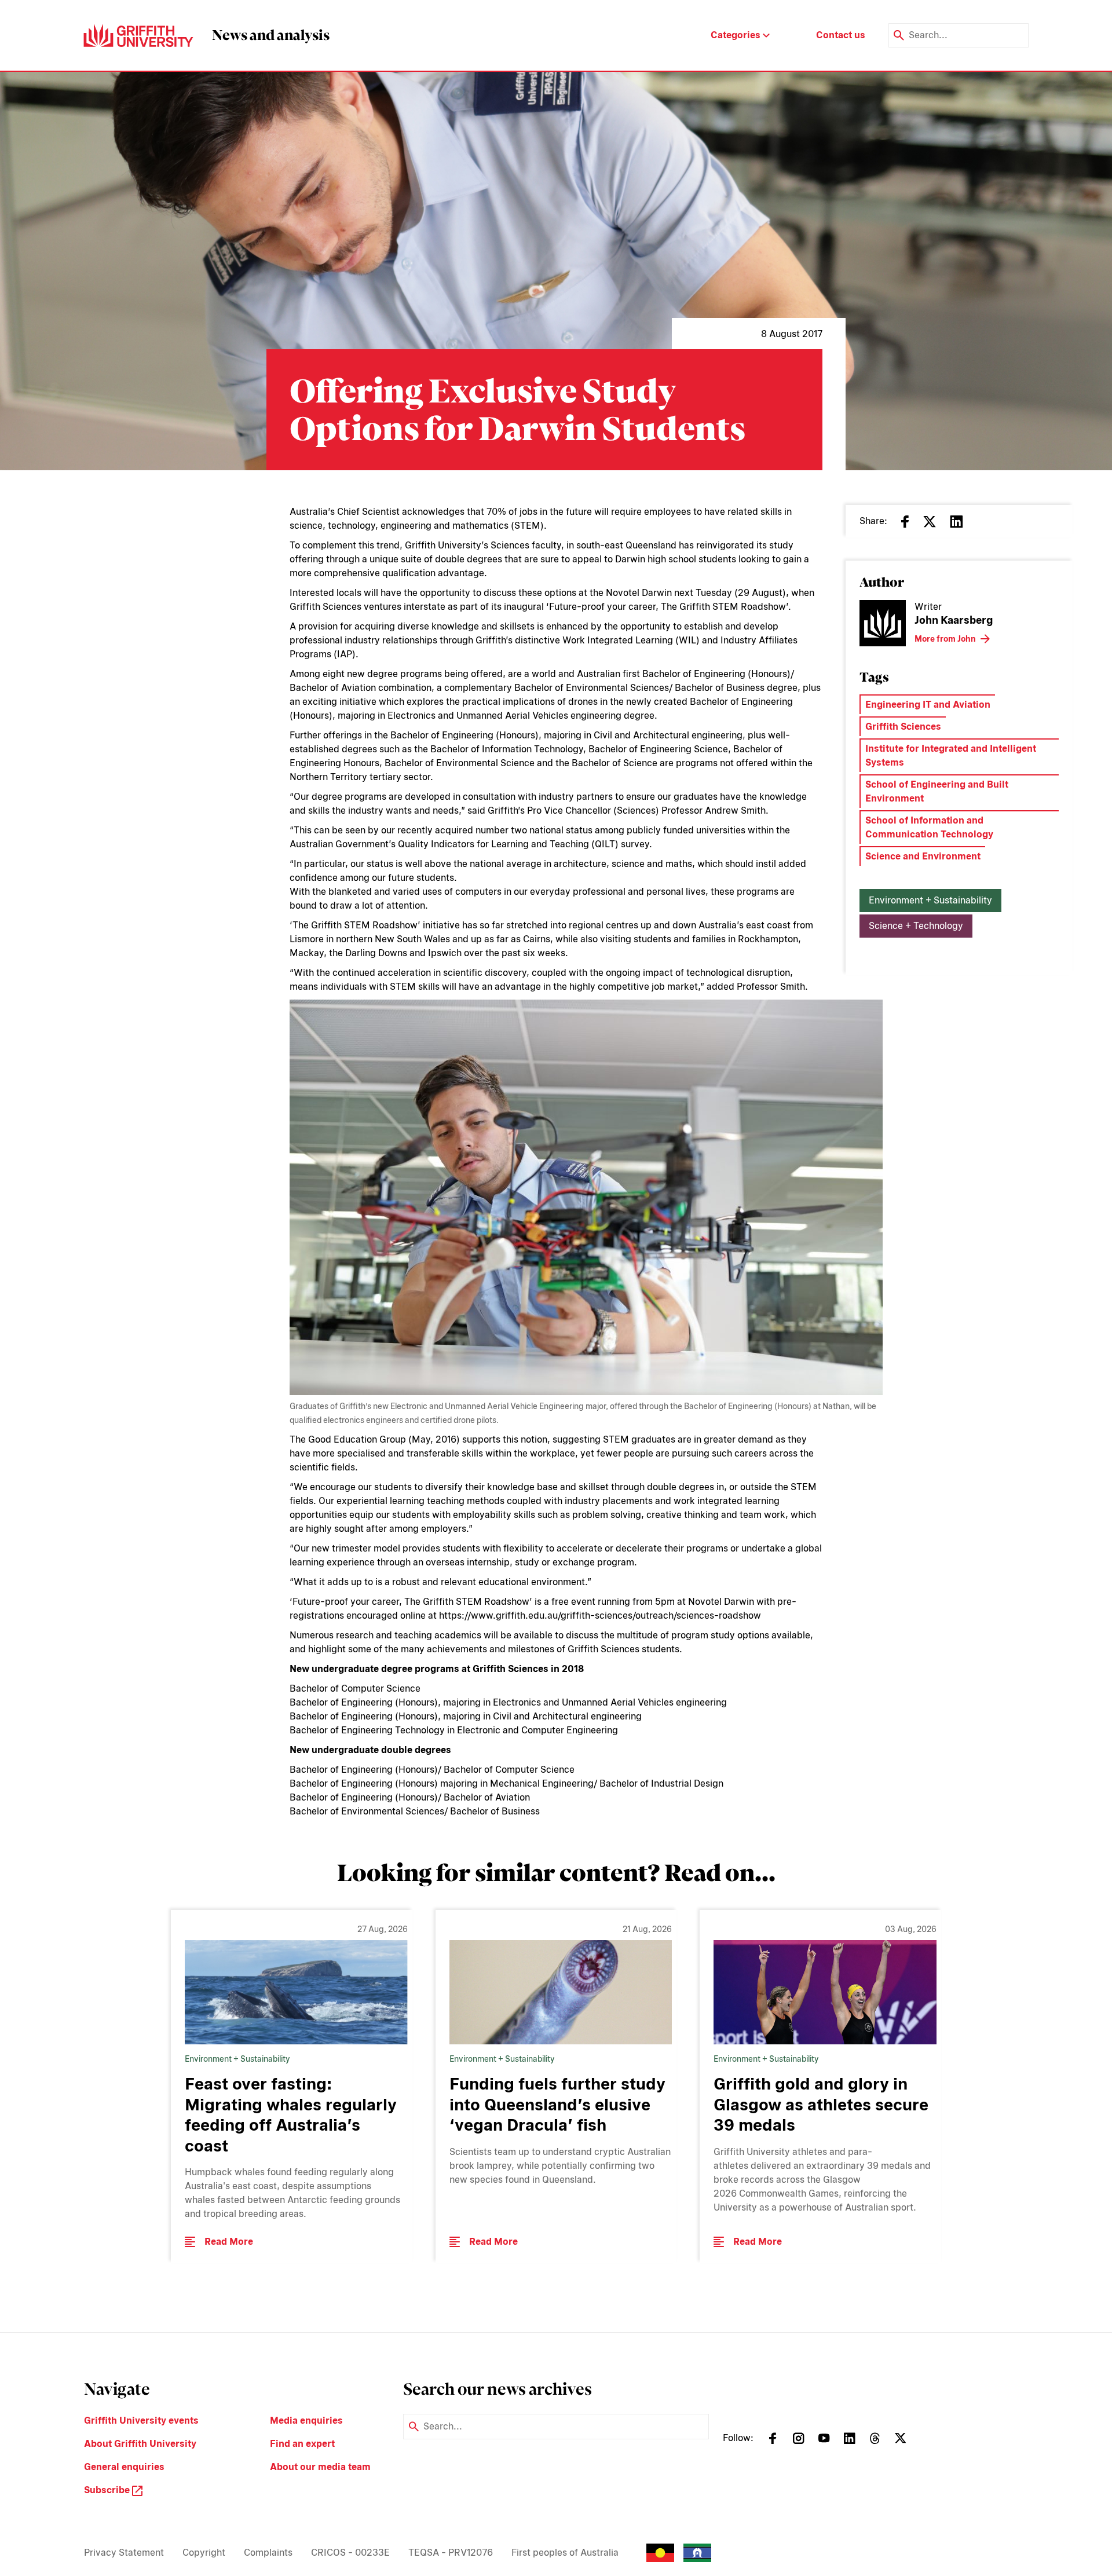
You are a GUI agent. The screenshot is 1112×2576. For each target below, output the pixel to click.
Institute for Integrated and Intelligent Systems (951, 755)
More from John (945, 639)
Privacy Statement (124, 2553)
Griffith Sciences (903, 727)
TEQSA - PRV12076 (451, 2553)
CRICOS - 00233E (350, 2553)
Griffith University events (141, 2421)
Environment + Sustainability (930, 900)
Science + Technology (916, 926)
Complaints (268, 2553)
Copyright (204, 2553)
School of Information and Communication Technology (929, 827)
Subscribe (108, 2490)
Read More (229, 2242)
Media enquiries (306, 2421)
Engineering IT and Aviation (928, 705)
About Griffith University (140, 2444)
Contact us (841, 35)
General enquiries (124, 2467)
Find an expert (302, 2444)
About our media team (320, 2467)
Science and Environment (923, 856)
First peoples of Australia (565, 2553)
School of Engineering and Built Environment (937, 791)
